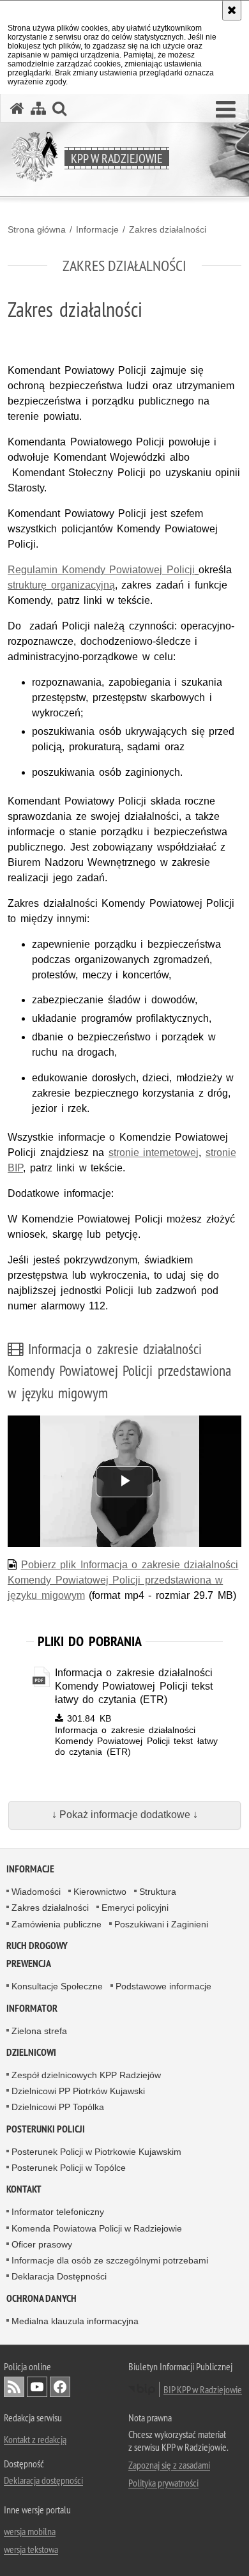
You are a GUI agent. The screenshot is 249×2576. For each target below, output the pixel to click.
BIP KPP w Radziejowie (203, 2389)
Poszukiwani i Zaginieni (161, 1924)
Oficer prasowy (42, 2244)
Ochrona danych (41, 2298)
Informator (32, 2008)
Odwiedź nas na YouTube (37, 2387)
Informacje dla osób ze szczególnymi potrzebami (110, 2260)
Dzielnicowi (31, 2052)
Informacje (97, 229)
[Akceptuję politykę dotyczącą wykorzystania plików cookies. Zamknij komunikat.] (232, 10)
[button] (226, 110)
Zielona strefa (39, 2031)
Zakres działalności (168, 229)
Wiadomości (36, 1892)
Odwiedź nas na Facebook (60, 2387)
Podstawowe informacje (163, 1986)
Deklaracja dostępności (43, 2480)
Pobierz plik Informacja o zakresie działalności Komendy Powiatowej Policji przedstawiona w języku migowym (123, 1580)
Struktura (158, 1892)
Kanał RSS (14, 2387)
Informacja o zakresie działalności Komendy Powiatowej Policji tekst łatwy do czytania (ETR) (134, 1686)
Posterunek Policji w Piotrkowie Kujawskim (96, 2152)
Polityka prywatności (163, 2483)
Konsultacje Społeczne (57, 1986)
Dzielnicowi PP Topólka (58, 2107)
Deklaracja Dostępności (59, 2276)
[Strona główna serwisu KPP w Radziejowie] (17, 108)
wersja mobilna (30, 2531)
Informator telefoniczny (58, 2212)
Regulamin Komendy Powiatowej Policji (101, 570)
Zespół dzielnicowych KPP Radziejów (86, 2075)
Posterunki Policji (46, 2129)
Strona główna (37, 229)
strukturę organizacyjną (61, 585)
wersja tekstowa (31, 2549)
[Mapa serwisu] (38, 108)
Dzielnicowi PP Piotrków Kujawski (78, 2091)
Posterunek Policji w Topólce (69, 2168)
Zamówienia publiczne (57, 1924)
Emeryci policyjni (135, 1908)
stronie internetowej (154, 1153)
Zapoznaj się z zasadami (169, 2465)
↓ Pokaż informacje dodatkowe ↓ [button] (125, 1815)
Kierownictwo (100, 1892)
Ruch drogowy (37, 1946)
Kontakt (24, 2189)
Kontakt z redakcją (35, 2439)
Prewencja (29, 1963)
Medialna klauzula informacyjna (75, 2321)
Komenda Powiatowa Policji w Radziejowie (97, 2228)
